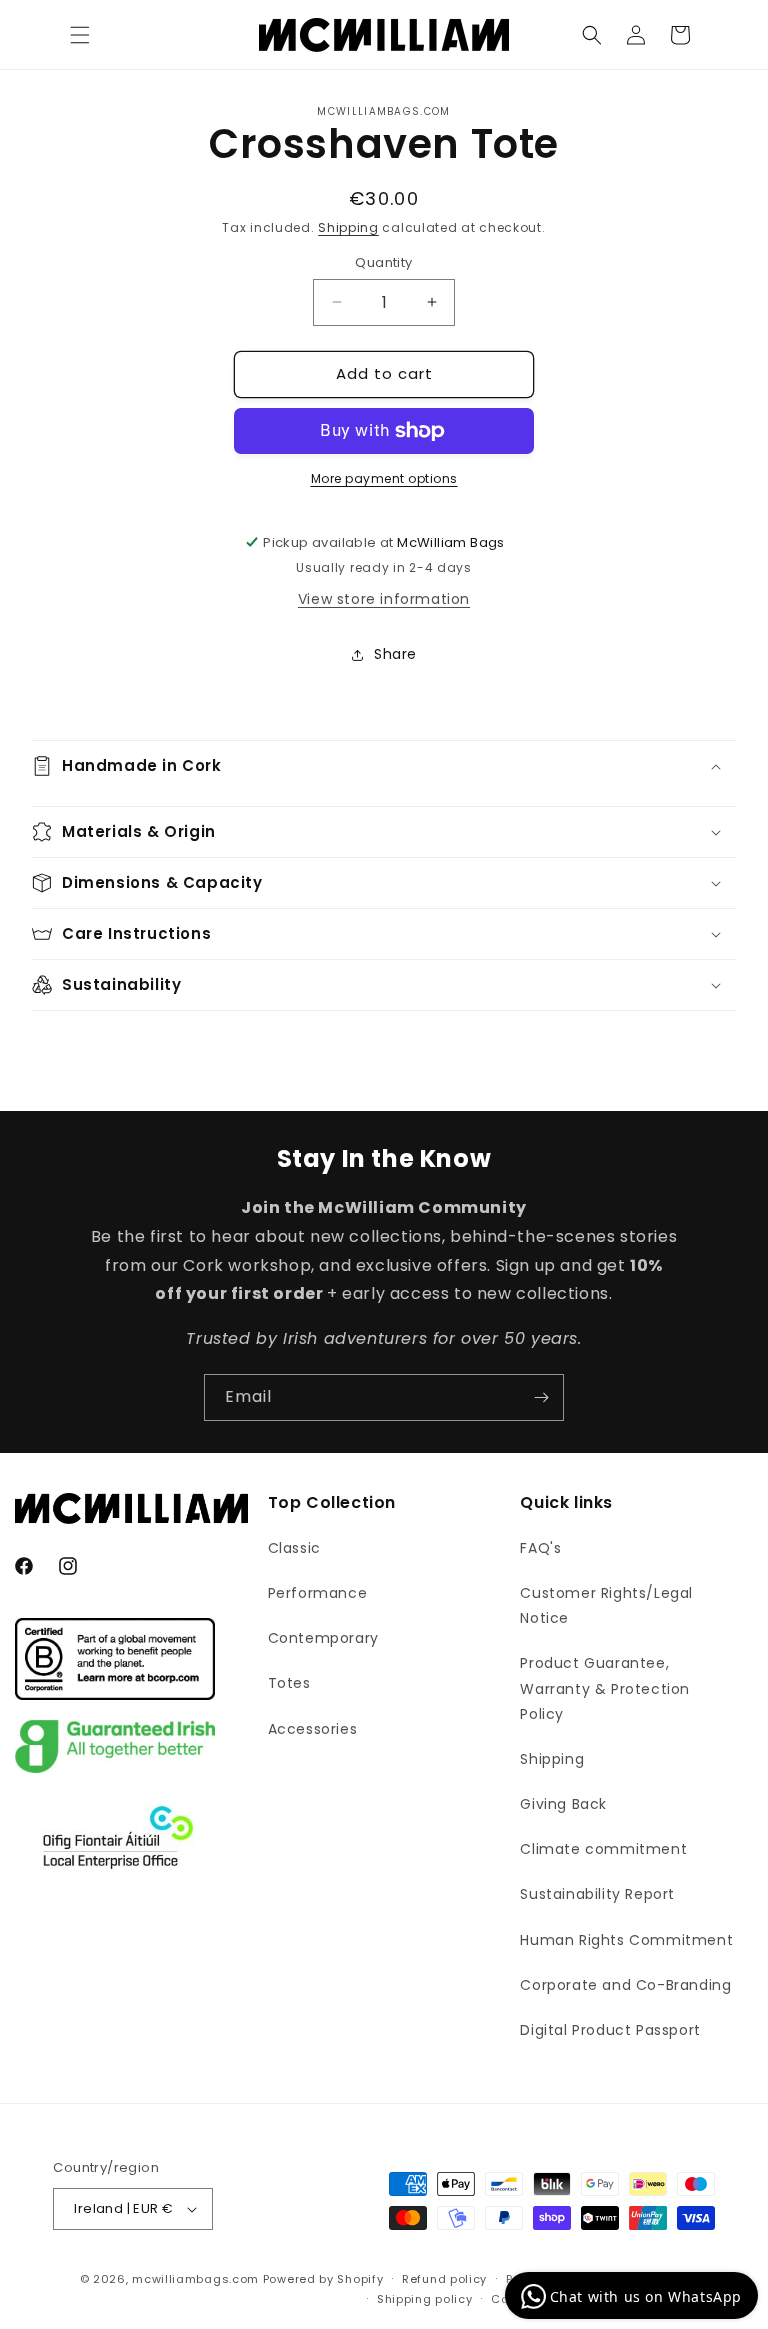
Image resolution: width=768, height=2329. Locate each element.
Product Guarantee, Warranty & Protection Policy (605, 1688)
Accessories (313, 1729)
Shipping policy (425, 2299)
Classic (294, 1548)
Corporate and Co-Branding (625, 1985)
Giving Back (563, 1804)
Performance (318, 1593)
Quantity (383, 262)
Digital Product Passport (610, 2030)
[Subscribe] (541, 1397)
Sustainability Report (597, 1894)
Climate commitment (603, 1849)
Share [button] (395, 654)
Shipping (348, 227)
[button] (80, 35)
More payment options (384, 478)
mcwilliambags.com (195, 2279)
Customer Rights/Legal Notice (606, 1605)
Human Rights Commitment (626, 1940)
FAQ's (540, 1548)
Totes (289, 1683)
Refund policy (444, 2279)
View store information (384, 599)
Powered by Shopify (323, 2279)
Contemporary (323, 1638)
